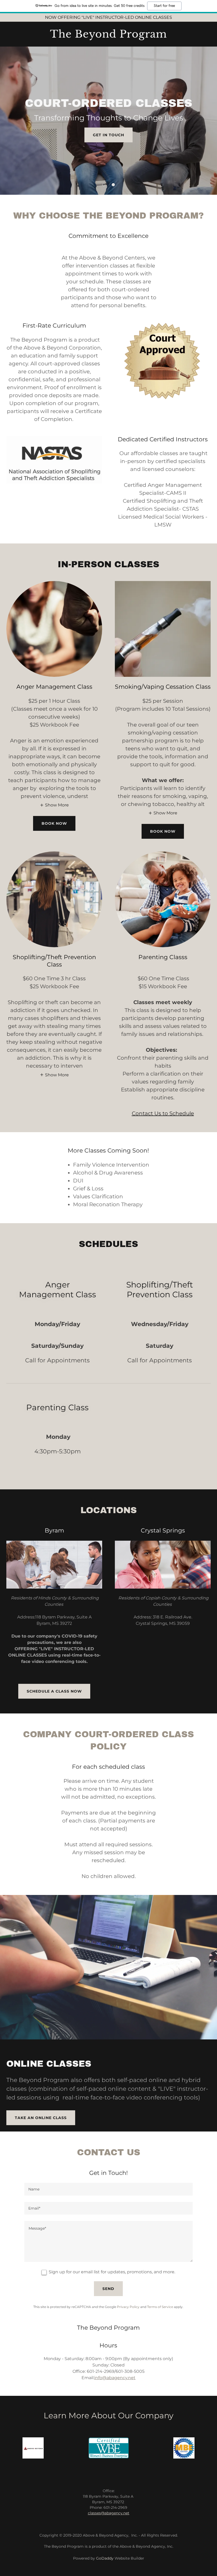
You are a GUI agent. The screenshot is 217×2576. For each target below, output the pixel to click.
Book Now (54, 823)
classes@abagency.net (109, 2513)
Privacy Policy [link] (128, 2307)
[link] (108, 36)
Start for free (164, 6)
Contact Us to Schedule (163, 1113)
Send (108, 2289)
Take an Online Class (41, 2118)
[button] (104, 185)
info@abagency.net (115, 2378)
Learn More (109, 147)
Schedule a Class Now (54, 1691)
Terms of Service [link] (160, 2307)
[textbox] (108, 2189)
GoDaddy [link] (105, 2558)
